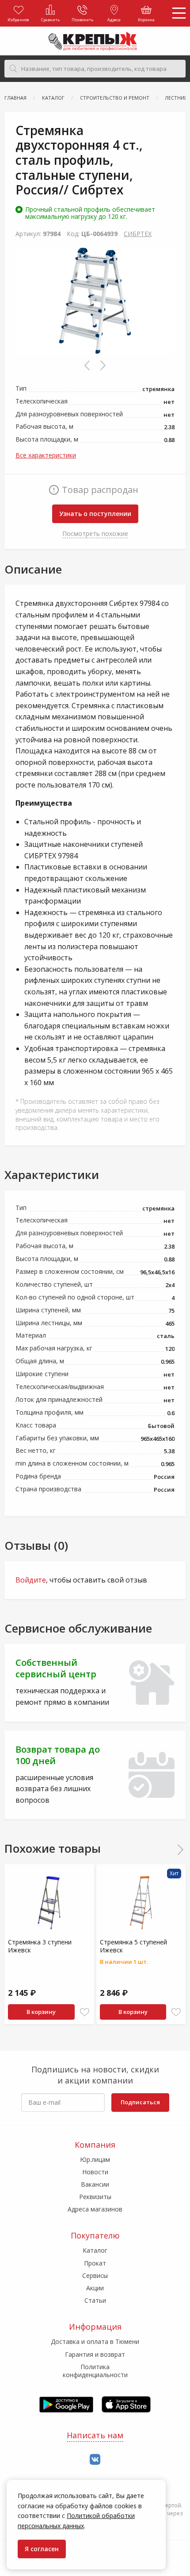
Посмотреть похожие (95, 533)
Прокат (95, 2263)
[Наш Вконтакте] (95, 2460)
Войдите (31, 1580)
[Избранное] (85, 2012)
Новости (95, 2172)
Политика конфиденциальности (95, 2371)
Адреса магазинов (95, 2209)
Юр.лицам (95, 2159)
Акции (95, 2288)
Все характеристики (46, 455)
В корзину (41, 2012)
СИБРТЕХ (138, 234)
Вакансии (95, 2184)
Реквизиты (95, 2197)
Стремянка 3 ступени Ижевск (40, 1946)
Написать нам (95, 2435)
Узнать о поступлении (95, 514)
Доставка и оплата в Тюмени (95, 2341)
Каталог (95, 2250)
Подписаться (140, 2102)
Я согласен (42, 2549)
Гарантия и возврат (95, 2354)
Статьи (95, 2300)
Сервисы (95, 2275)
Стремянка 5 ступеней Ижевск (133, 1946)
